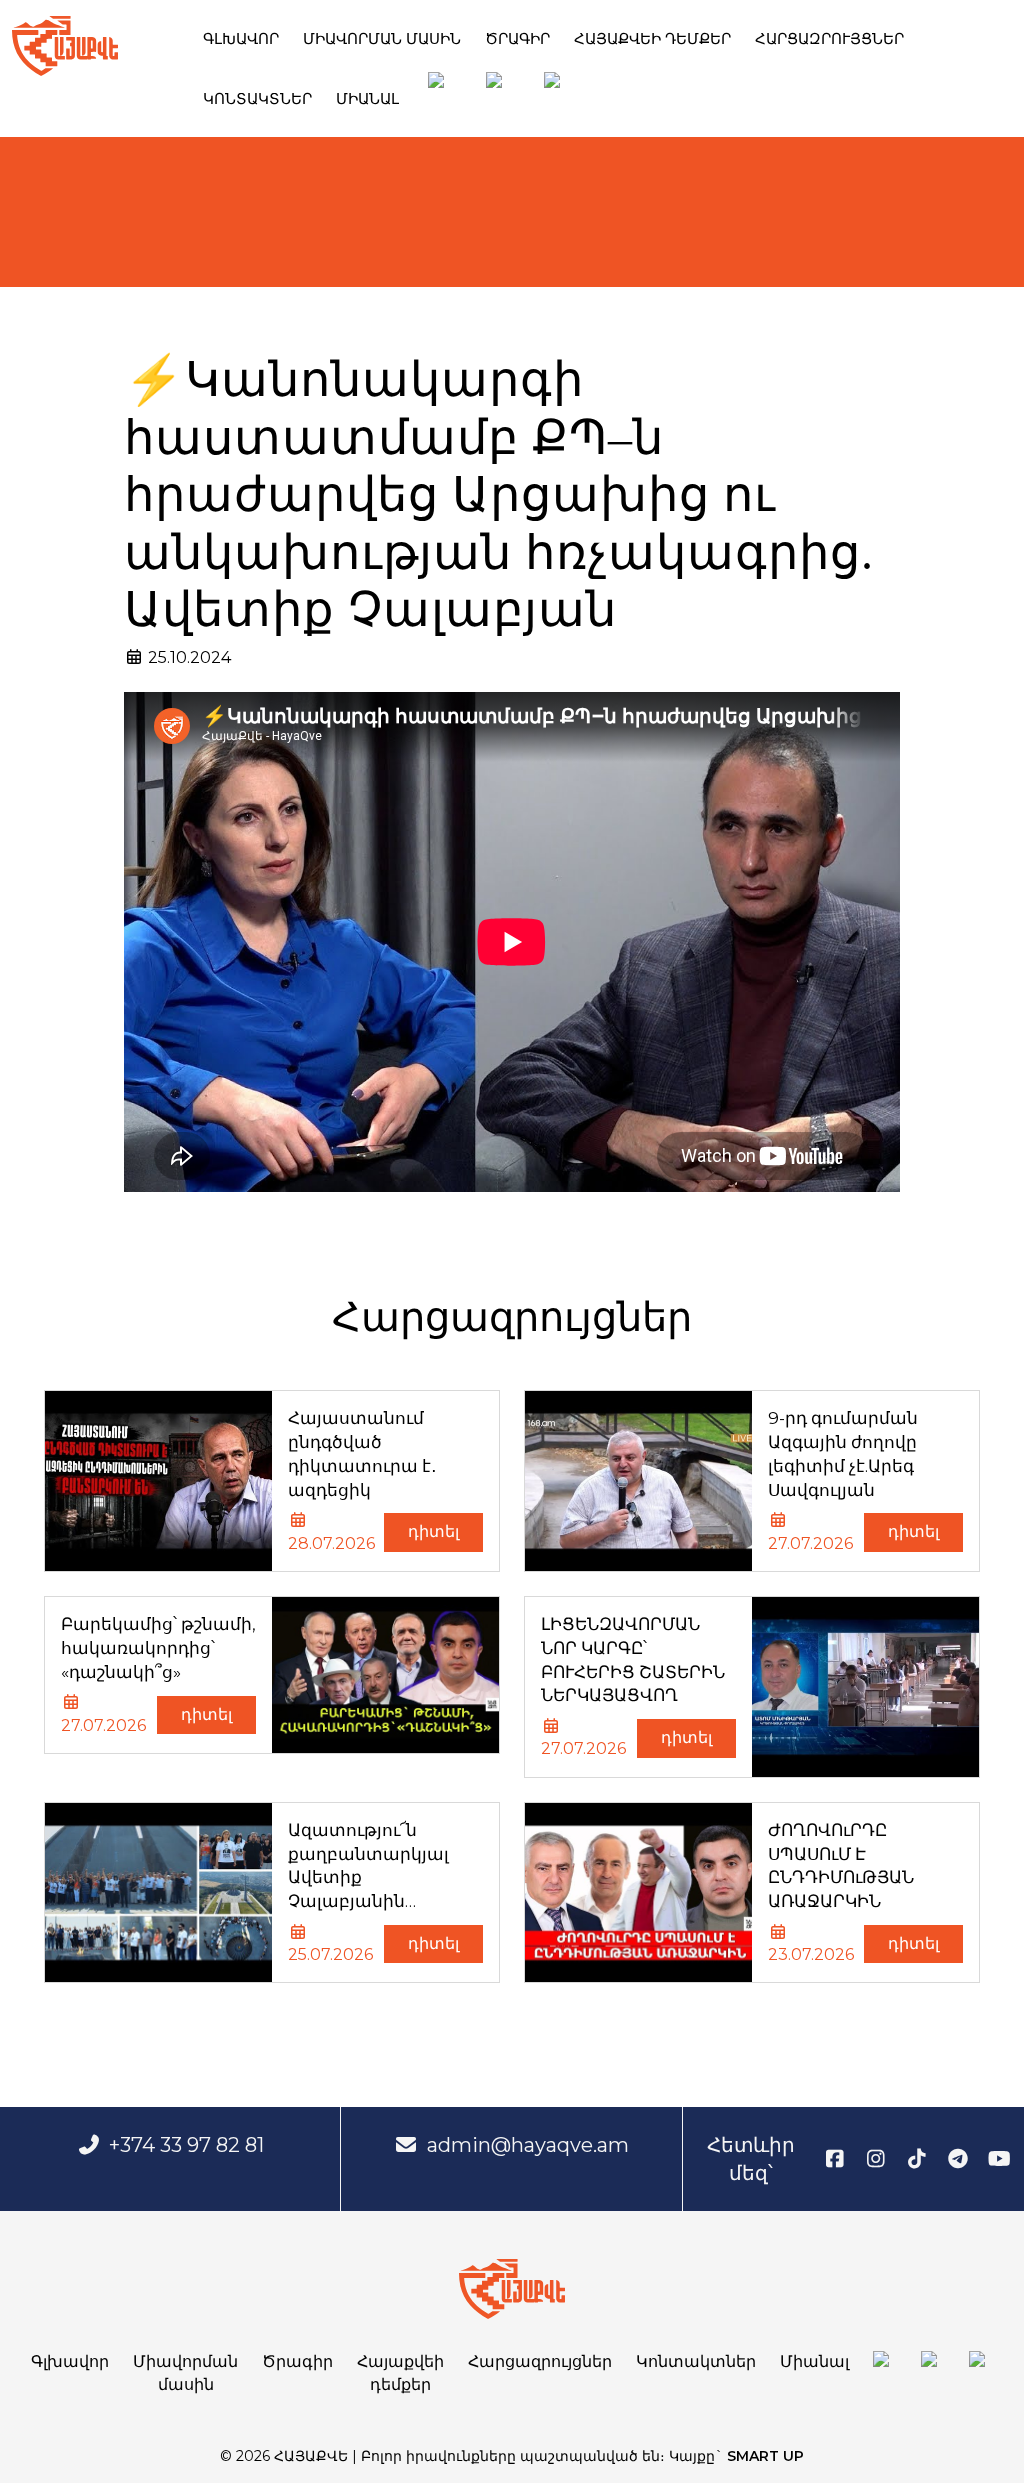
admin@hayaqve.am (528, 2145)
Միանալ (367, 98)
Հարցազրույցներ (829, 38)
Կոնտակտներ (257, 98)
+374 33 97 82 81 (186, 2145)
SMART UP (765, 2456)
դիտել (433, 1531)
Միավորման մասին (382, 38)
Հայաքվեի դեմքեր (652, 38)
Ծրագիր (517, 38)
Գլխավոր (241, 38)
